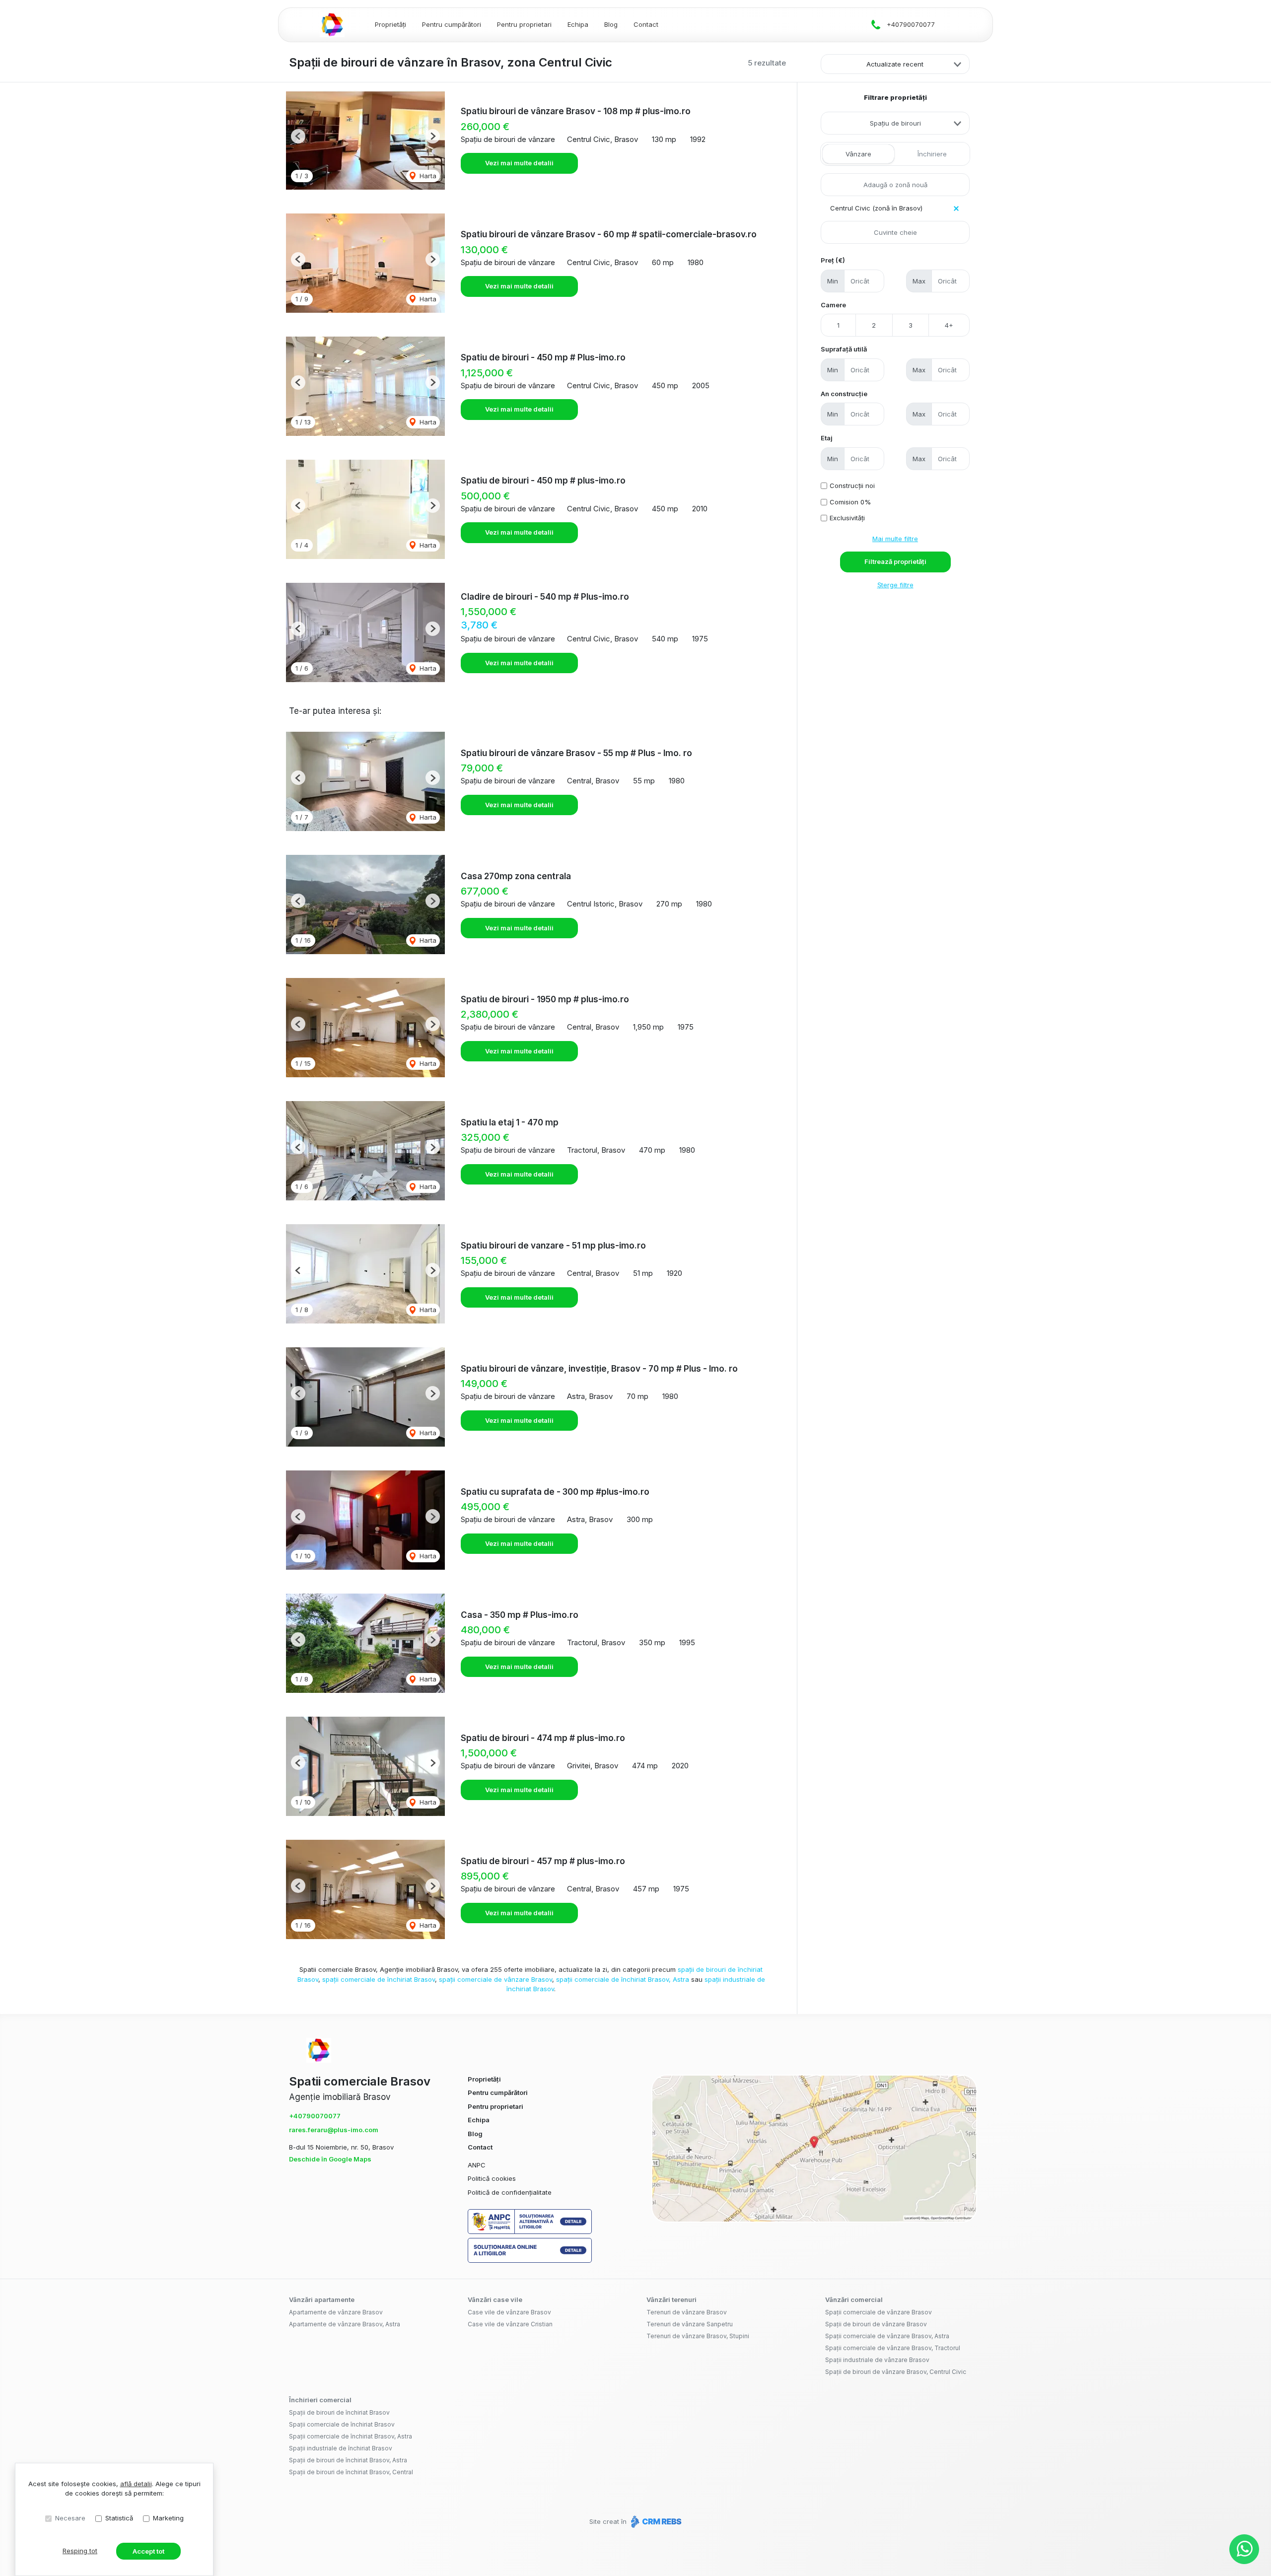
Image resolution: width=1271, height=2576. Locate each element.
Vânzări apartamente (322, 2299)
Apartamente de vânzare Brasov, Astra (345, 2324)
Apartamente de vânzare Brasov (336, 2312)
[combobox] (895, 123)
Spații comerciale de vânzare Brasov (879, 2312)
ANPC (477, 2165)
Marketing (168, 2518)
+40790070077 (911, 24)
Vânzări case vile (495, 2299)
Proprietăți (390, 24)
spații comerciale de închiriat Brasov (379, 1979)
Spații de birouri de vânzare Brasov (876, 2324)
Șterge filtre (895, 585)
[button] (298, 136)
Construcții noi (852, 486)
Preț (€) (833, 260)
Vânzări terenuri (671, 2299)
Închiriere (932, 154)
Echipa (578, 24)
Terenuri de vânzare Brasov (687, 2312)
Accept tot (148, 2551)
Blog (611, 24)
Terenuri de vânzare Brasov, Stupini (698, 2336)
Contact (646, 24)
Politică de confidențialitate (510, 2192)
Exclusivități (847, 518)
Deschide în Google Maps (330, 2159)
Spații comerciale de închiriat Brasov (342, 2424)
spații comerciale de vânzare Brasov (495, 1979)
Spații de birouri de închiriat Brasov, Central (351, 2472)
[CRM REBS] (655, 2521)
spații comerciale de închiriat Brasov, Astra (623, 1979)
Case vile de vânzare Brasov (509, 2312)
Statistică (119, 2518)
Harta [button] (427, 176)
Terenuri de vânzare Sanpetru (690, 2324)
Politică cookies (492, 2178)
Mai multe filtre (895, 539)
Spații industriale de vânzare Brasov (877, 2360)
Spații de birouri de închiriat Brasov (339, 2412)
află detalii (136, 2484)
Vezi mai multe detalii (519, 163)
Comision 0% (850, 502)
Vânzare (858, 154)
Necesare (70, 2518)
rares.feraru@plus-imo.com (334, 2130)
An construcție (844, 394)
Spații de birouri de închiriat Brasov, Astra (348, 2460)
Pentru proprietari (524, 24)
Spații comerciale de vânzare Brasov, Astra (887, 2336)
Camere (833, 305)
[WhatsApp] (1244, 2549)
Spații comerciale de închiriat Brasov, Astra (351, 2436)
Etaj (827, 438)
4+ (949, 325)
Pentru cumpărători (452, 24)
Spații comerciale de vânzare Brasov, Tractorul (893, 2348)
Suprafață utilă (844, 349)
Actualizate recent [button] (895, 64)
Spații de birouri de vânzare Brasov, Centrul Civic (896, 2372)
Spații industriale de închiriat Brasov (341, 2448)
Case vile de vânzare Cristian (510, 2324)
